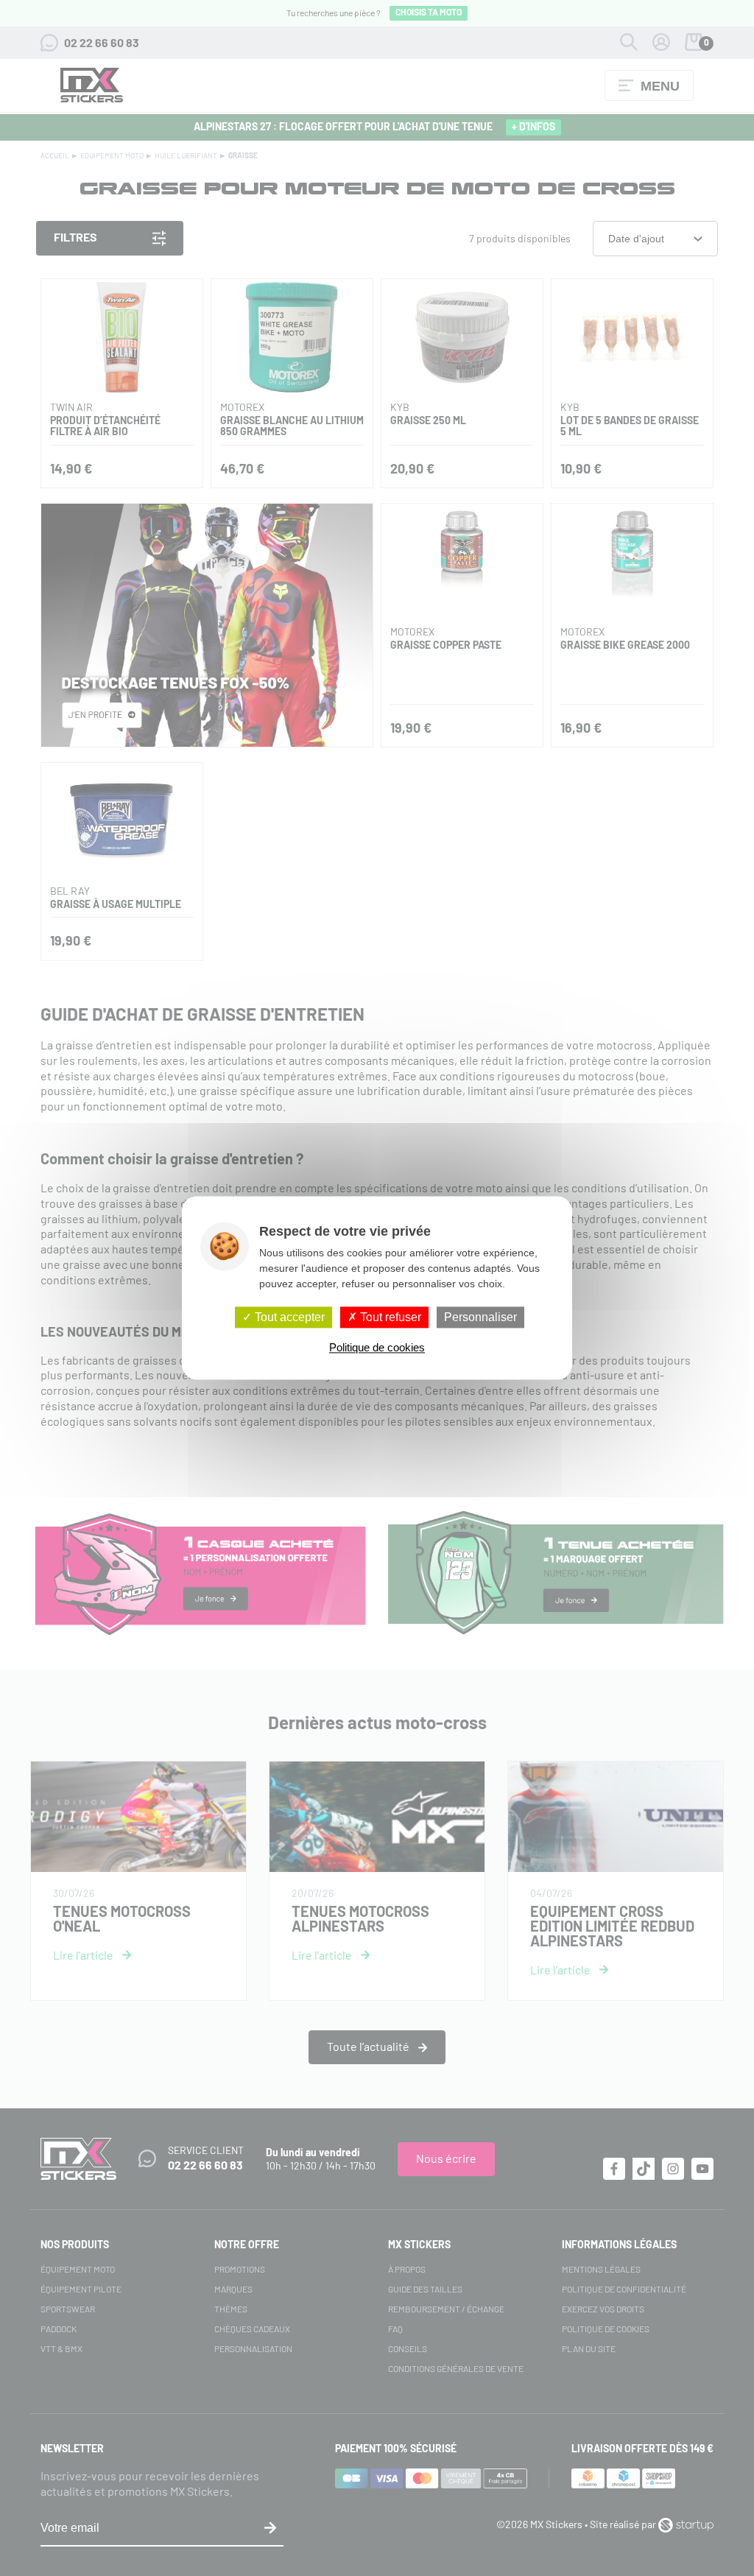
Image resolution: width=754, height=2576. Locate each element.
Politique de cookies (377, 1348)
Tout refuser (389, 1317)
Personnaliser (480, 1317)
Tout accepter (288, 1317)
